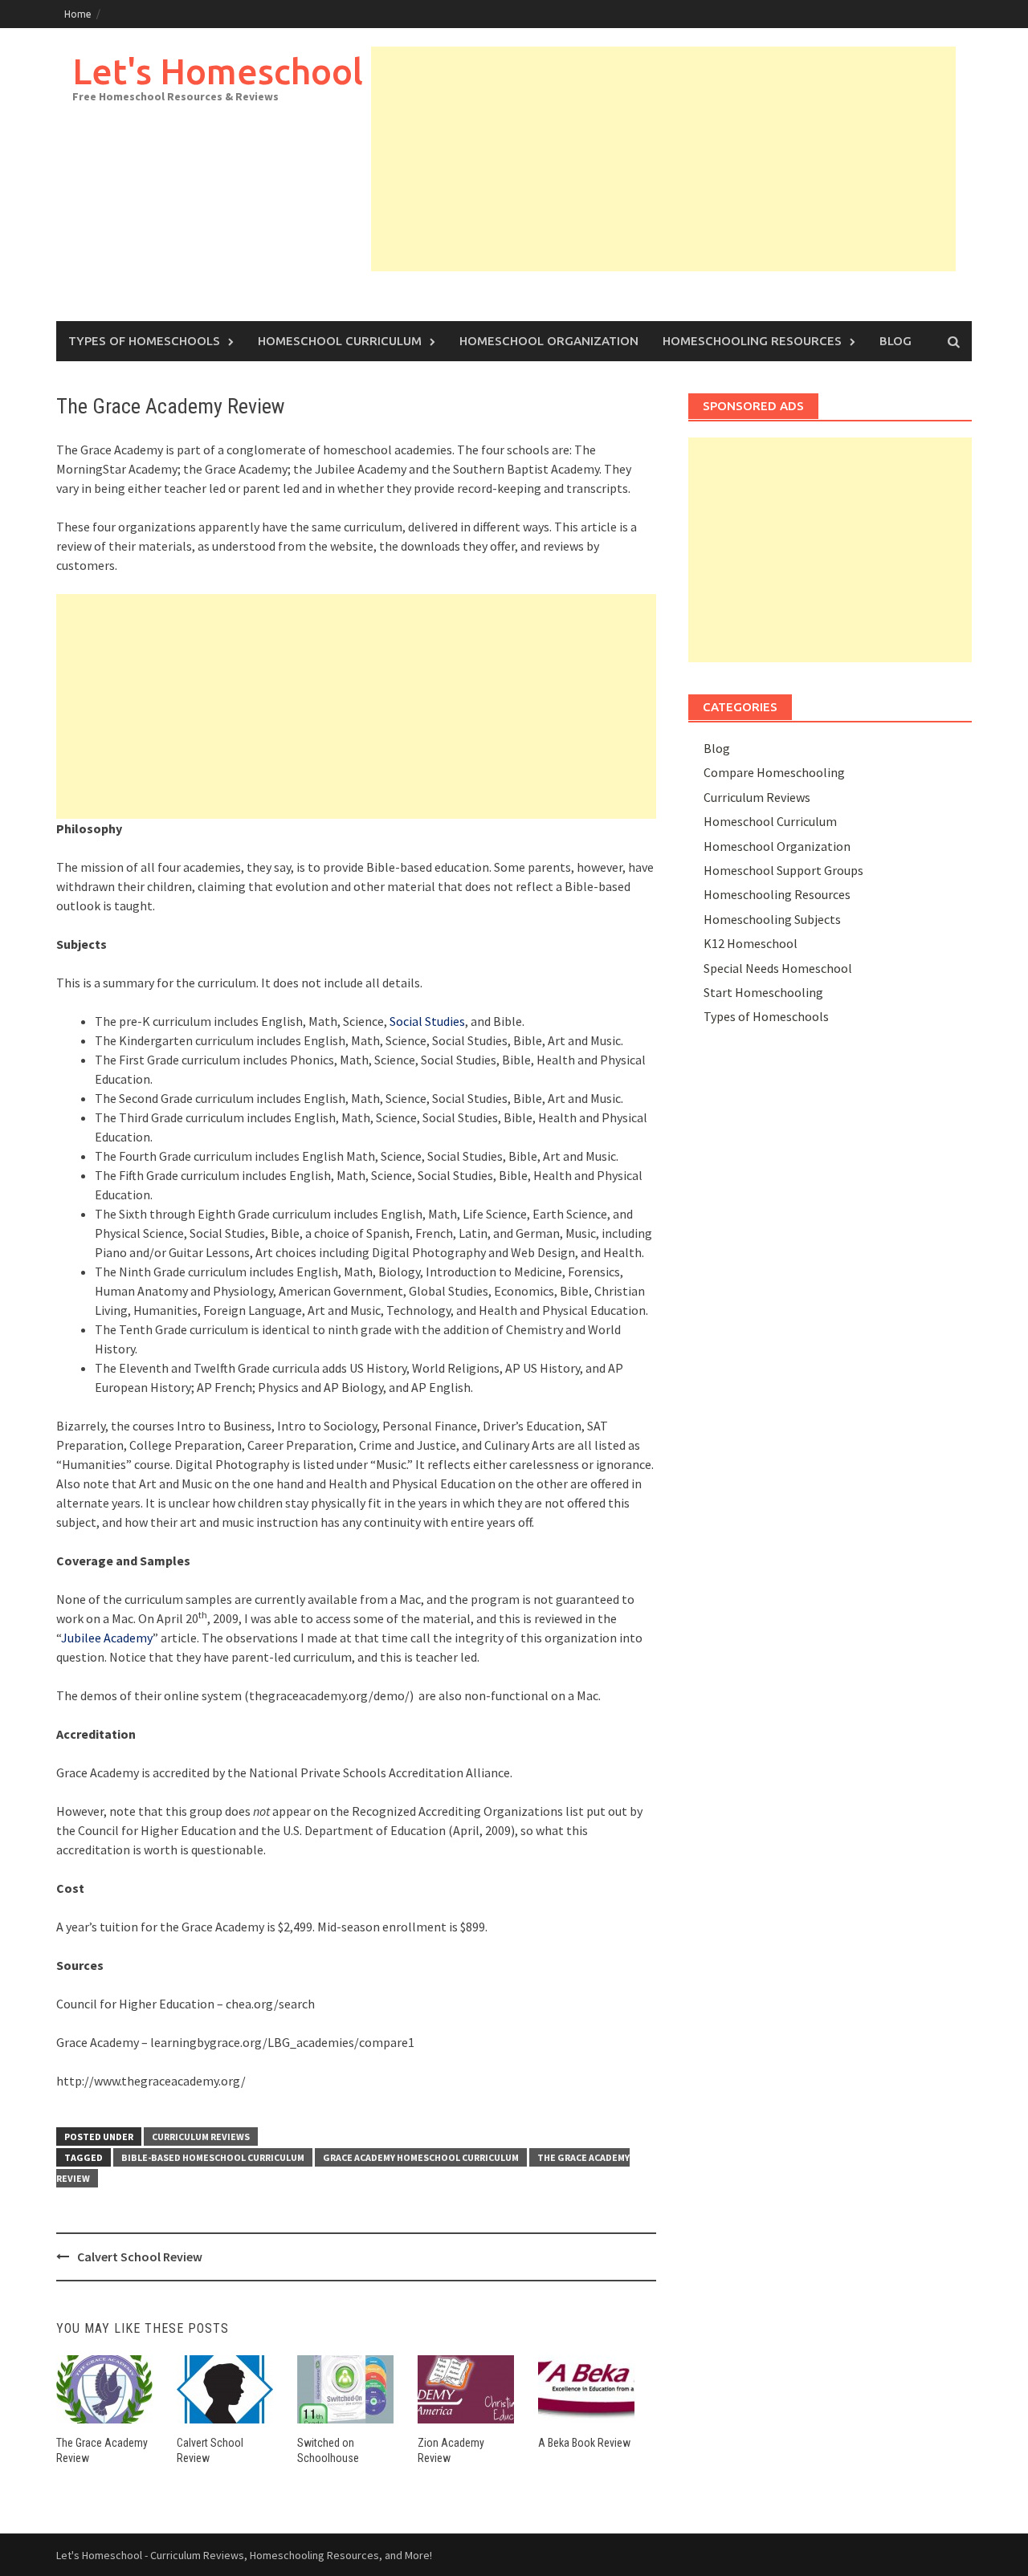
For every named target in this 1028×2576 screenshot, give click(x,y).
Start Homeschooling (763, 992)
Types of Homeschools (144, 341)
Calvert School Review (140, 2257)
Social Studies (427, 1021)
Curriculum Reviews (201, 2136)
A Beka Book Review (584, 2443)
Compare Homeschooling (774, 772)
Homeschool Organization (549, 341)
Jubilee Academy (107, 1638)
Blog (895, 341)
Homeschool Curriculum (340, 341)
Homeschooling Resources (752, 341)
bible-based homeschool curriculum (213, 2157)
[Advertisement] (663, 159)
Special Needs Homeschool (778, 968)
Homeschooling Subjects (772, 919)
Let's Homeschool (218, 71)
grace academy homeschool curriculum (421, 2157)
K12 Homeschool (751, 943)
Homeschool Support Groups (783, 870)
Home (78, 14)
